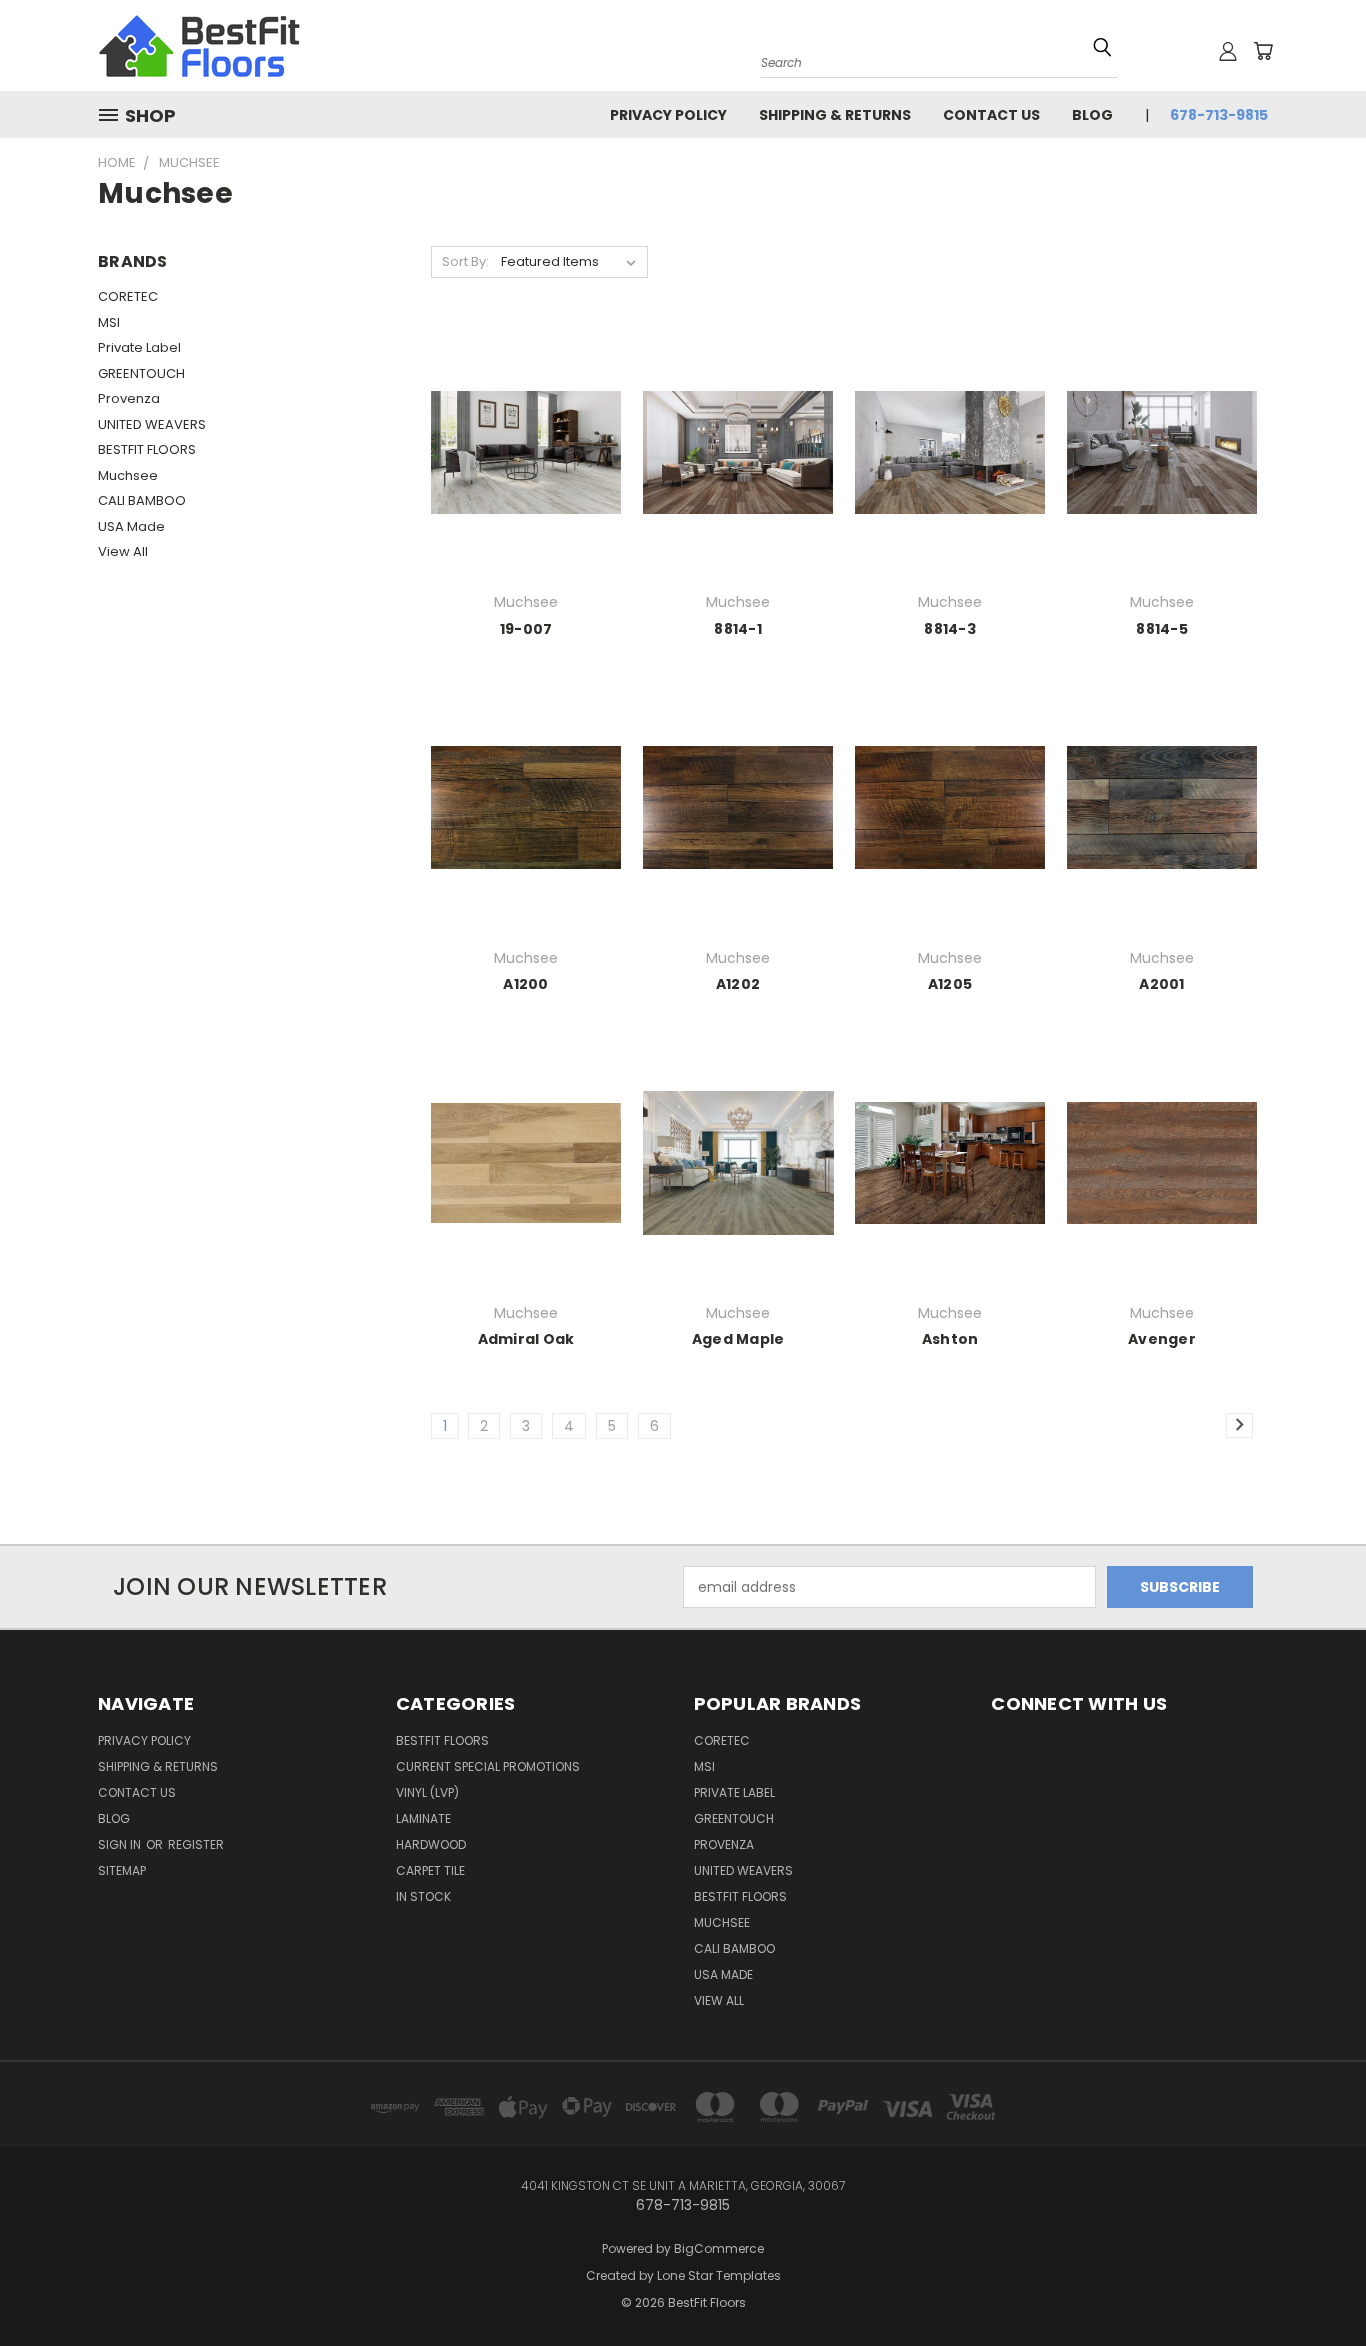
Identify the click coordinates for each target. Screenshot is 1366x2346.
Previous (1313, 2268)
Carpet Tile (430, 1870)
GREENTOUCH (141, 373)
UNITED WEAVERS (152, 424)
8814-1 (738, 629)
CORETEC (128, 296)
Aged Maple (738, 1339)
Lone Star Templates (719, 2275)
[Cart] (1263, 51)
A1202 (738, 984)
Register (196, 1844)
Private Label (139, 347)
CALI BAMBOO (142, 500)
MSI (109, 322)
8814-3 (950, 629)
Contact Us (991, 115)
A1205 (950, 984)
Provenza (129, 398)
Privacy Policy (668, 115)
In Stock (423, 1896)
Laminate (423, 1818)
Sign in (121, 1844)
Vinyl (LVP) (427, 1792)
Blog (1092, 115)
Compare (520, 468)
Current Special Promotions (488, 1766)
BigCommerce (719, 2248)
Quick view (526, 429)
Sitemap (122, 1870)
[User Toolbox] (1228, 51)
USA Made (131, 526)
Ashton (950, 1339)
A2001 (1161, 984)
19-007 (526, 629)
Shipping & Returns (835, 115)
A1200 (525, 984)
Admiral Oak (526, 1339)
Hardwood (431, 1844)
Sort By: (465, 261)
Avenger (1162, 1339)
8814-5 (1162, 629)
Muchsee (128, 475)
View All (123, 551)
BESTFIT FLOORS (147, 449)
